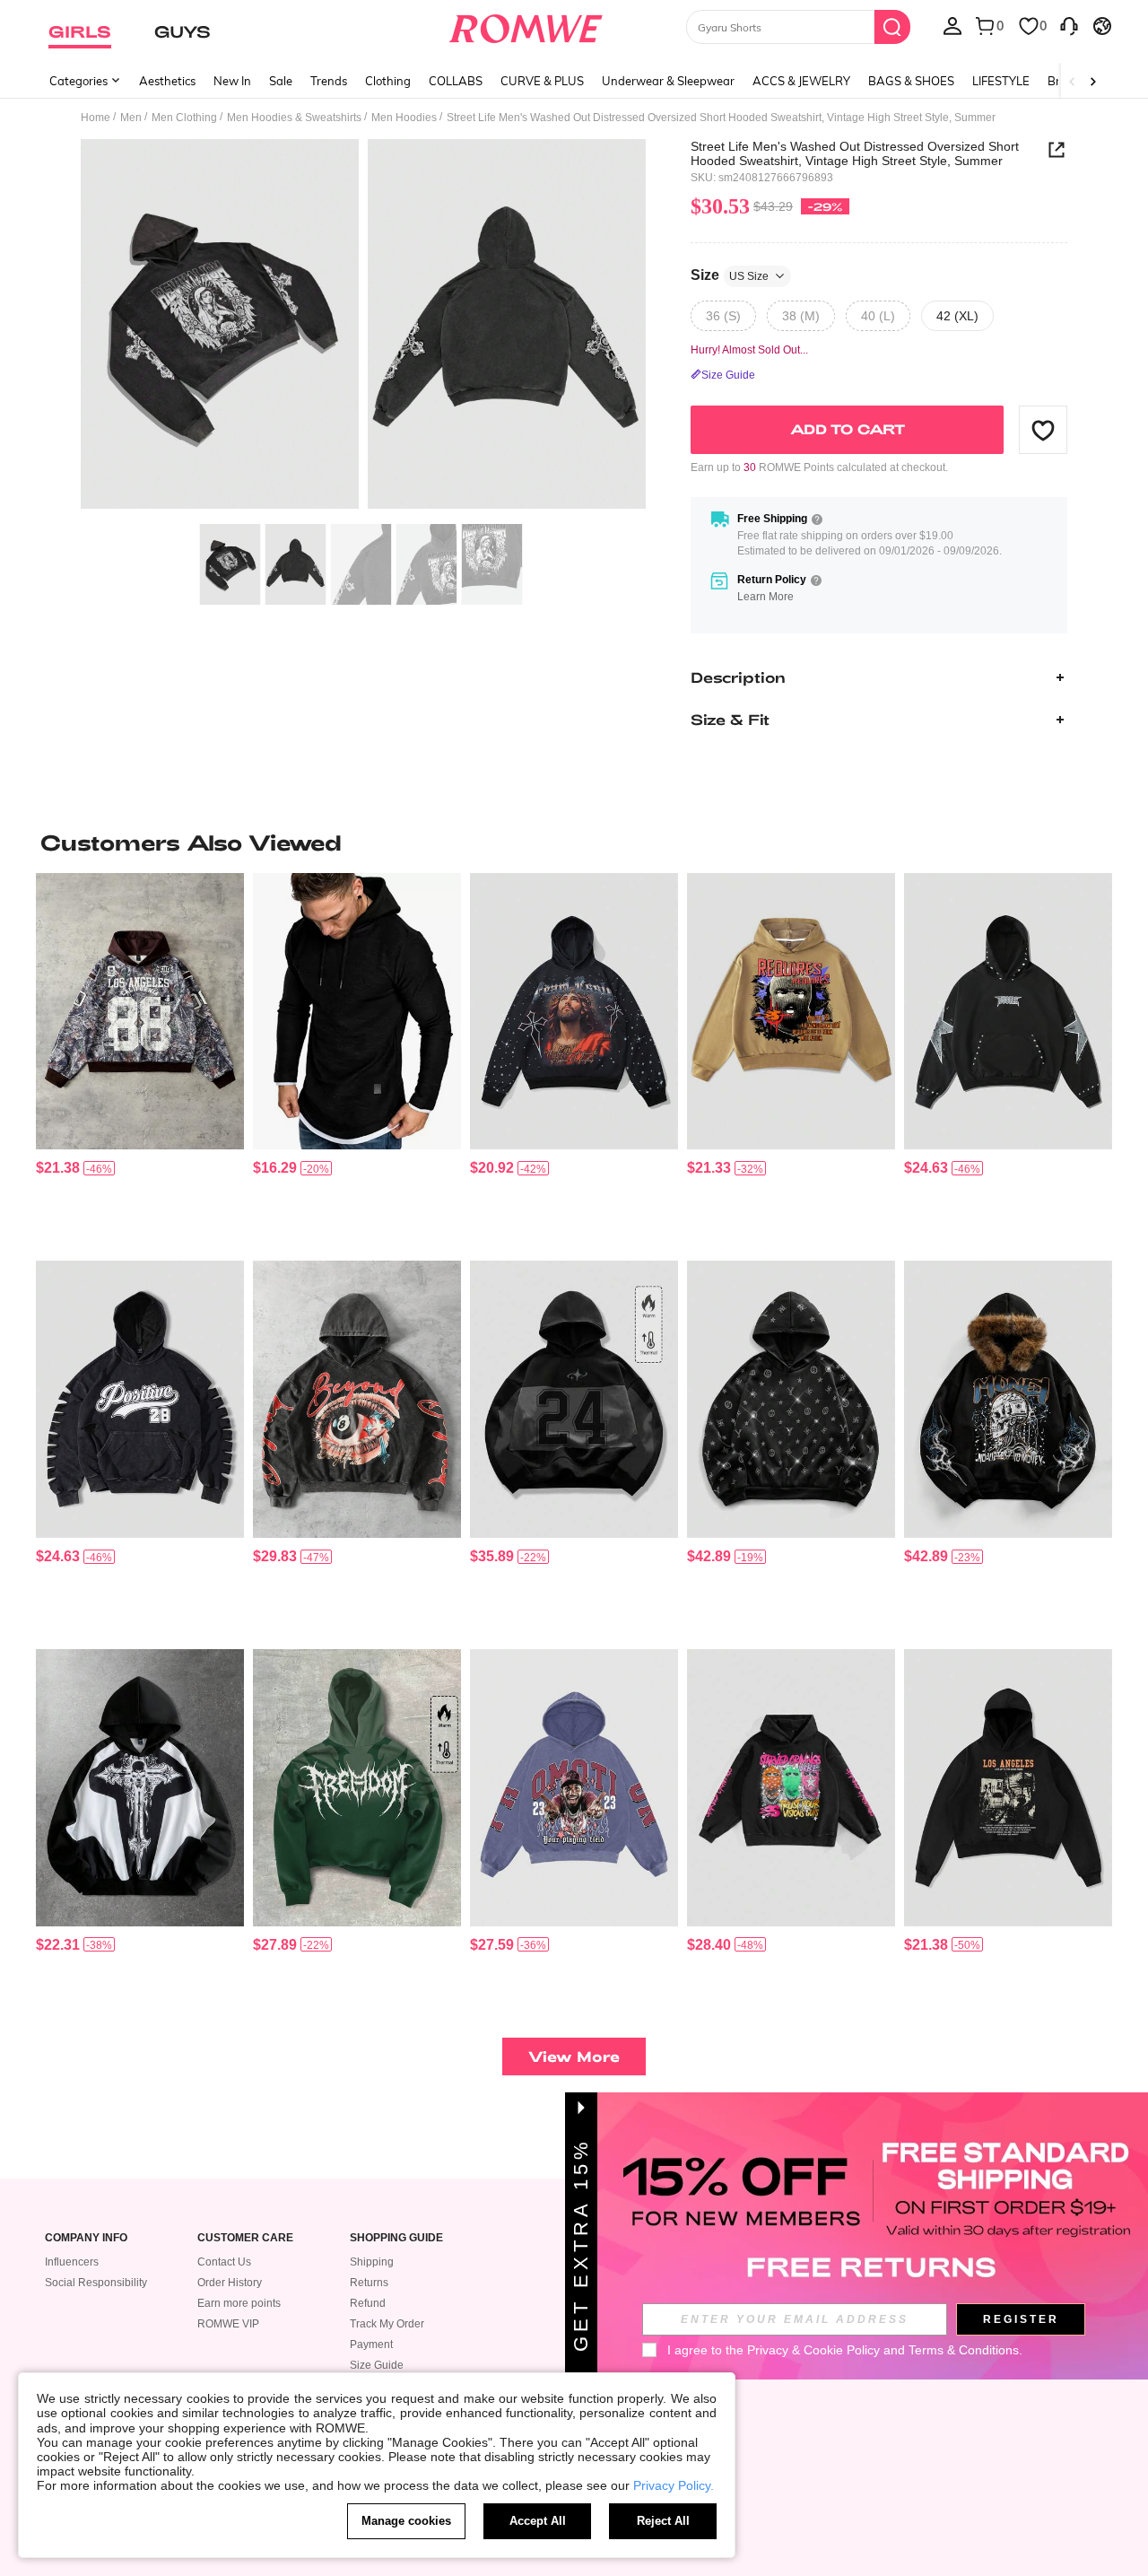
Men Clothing (184, 118)
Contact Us (224, 2262)
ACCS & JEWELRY (801, 81)
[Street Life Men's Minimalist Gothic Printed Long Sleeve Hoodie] (357, 1788)
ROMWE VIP (228, 2324)
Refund (368, 2303)
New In (232, 81)
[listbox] (952, 25)
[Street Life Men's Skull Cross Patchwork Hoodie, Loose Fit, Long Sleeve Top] (140, 1788)
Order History (230, 2283)
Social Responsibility (96, 2283)
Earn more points (239, 2303)
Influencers (72, 2262)
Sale (281, 81)
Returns (369, 2283)
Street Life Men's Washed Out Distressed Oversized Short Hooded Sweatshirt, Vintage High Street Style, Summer (855, 153)
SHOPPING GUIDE (396, 2238)
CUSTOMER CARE (245, 2238)
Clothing (388, 81)
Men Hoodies (404, 118)
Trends (329, 81)
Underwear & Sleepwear (668, 81)
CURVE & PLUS (542, 81)
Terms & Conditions (964, 2350)
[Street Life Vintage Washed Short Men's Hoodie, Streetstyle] (574, 1788)
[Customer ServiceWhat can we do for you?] (1069, 25)
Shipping (372, 2262)
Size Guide (377, 2365)
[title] (574, 843)
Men (131, 118)
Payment (371, 2345)
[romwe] (525, 25)
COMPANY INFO (86, 2238)
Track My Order (387, 2324)
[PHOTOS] (363, 327)
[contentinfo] (58, 1168)
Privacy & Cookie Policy (813, 2350)
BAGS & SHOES (911, 81)
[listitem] (140, 1060)
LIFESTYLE (1001, 81)
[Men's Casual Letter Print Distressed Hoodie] (140, 1399)
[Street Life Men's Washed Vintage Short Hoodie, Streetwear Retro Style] (357, 1399)
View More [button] (574, 2056)
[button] (1043, 430)
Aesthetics (167, 81)
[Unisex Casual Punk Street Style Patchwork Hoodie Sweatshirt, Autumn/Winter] (574, 1399)
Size (730, 275)
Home (96, 118)
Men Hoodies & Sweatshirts (294, 118)
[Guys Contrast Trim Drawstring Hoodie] (357, 1012)
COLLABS (456, 81)
